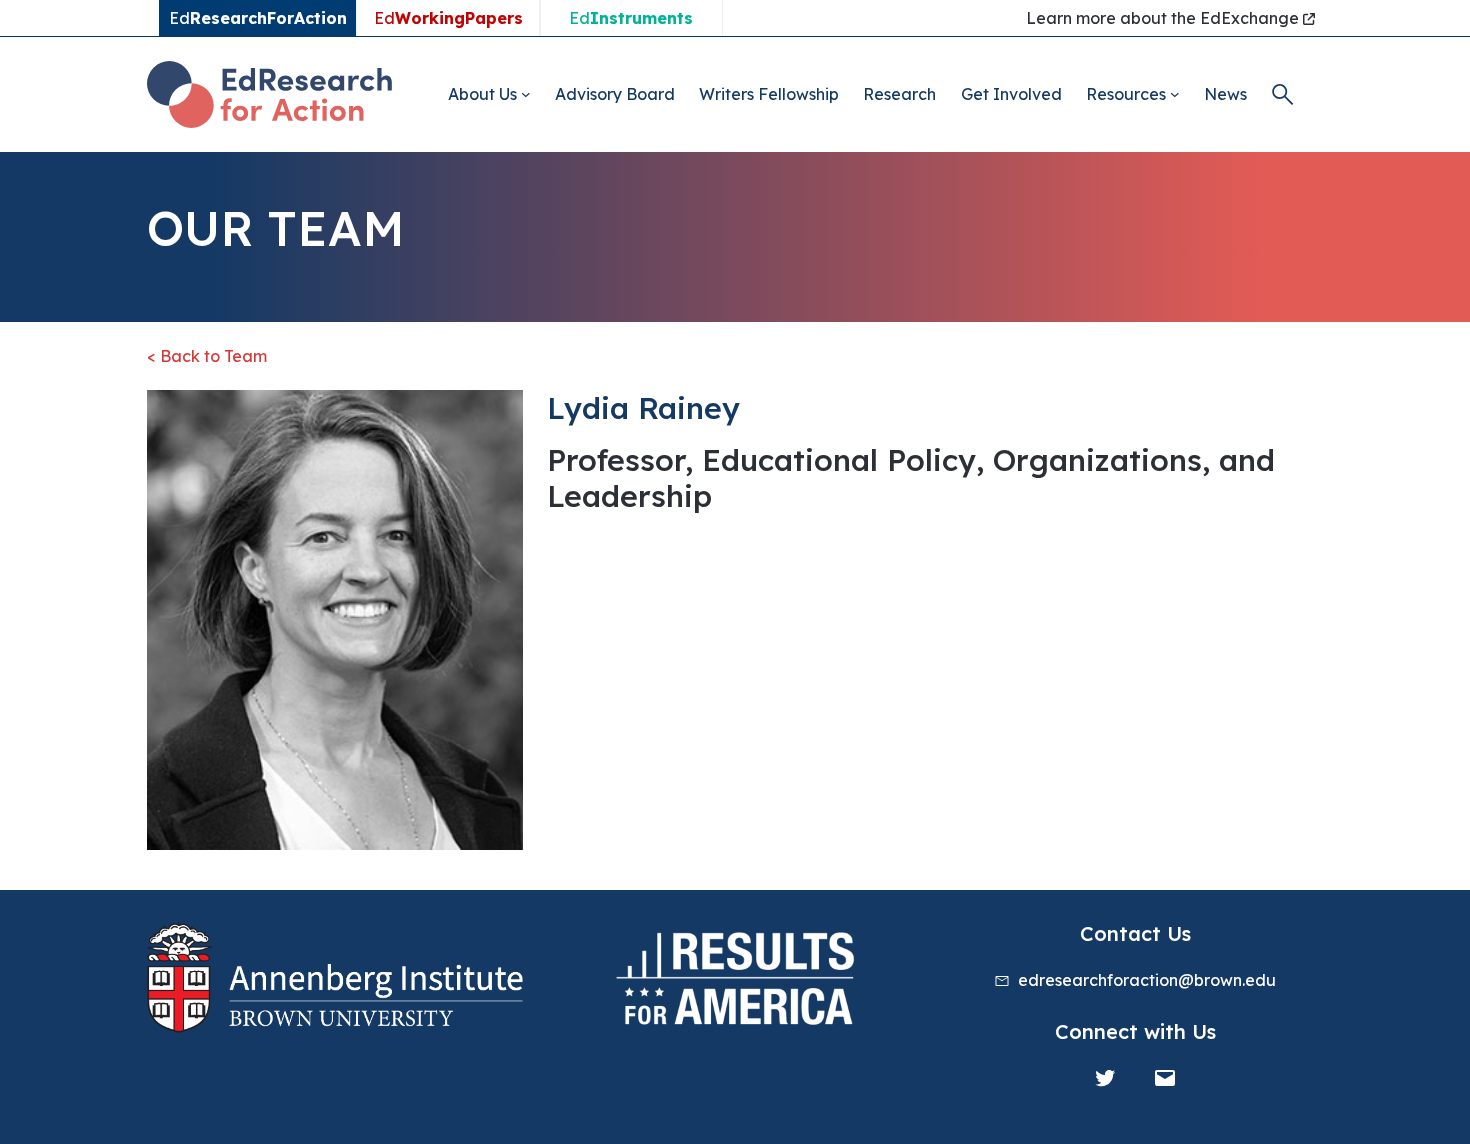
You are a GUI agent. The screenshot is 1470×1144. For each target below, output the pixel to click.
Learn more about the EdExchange (1164, 18)
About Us (482, 94)
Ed (448, 18)
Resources (1126, 94)
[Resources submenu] (1175, 94)
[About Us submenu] (526, 94)
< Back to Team (207, 356)
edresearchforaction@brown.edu (1147, 980)
